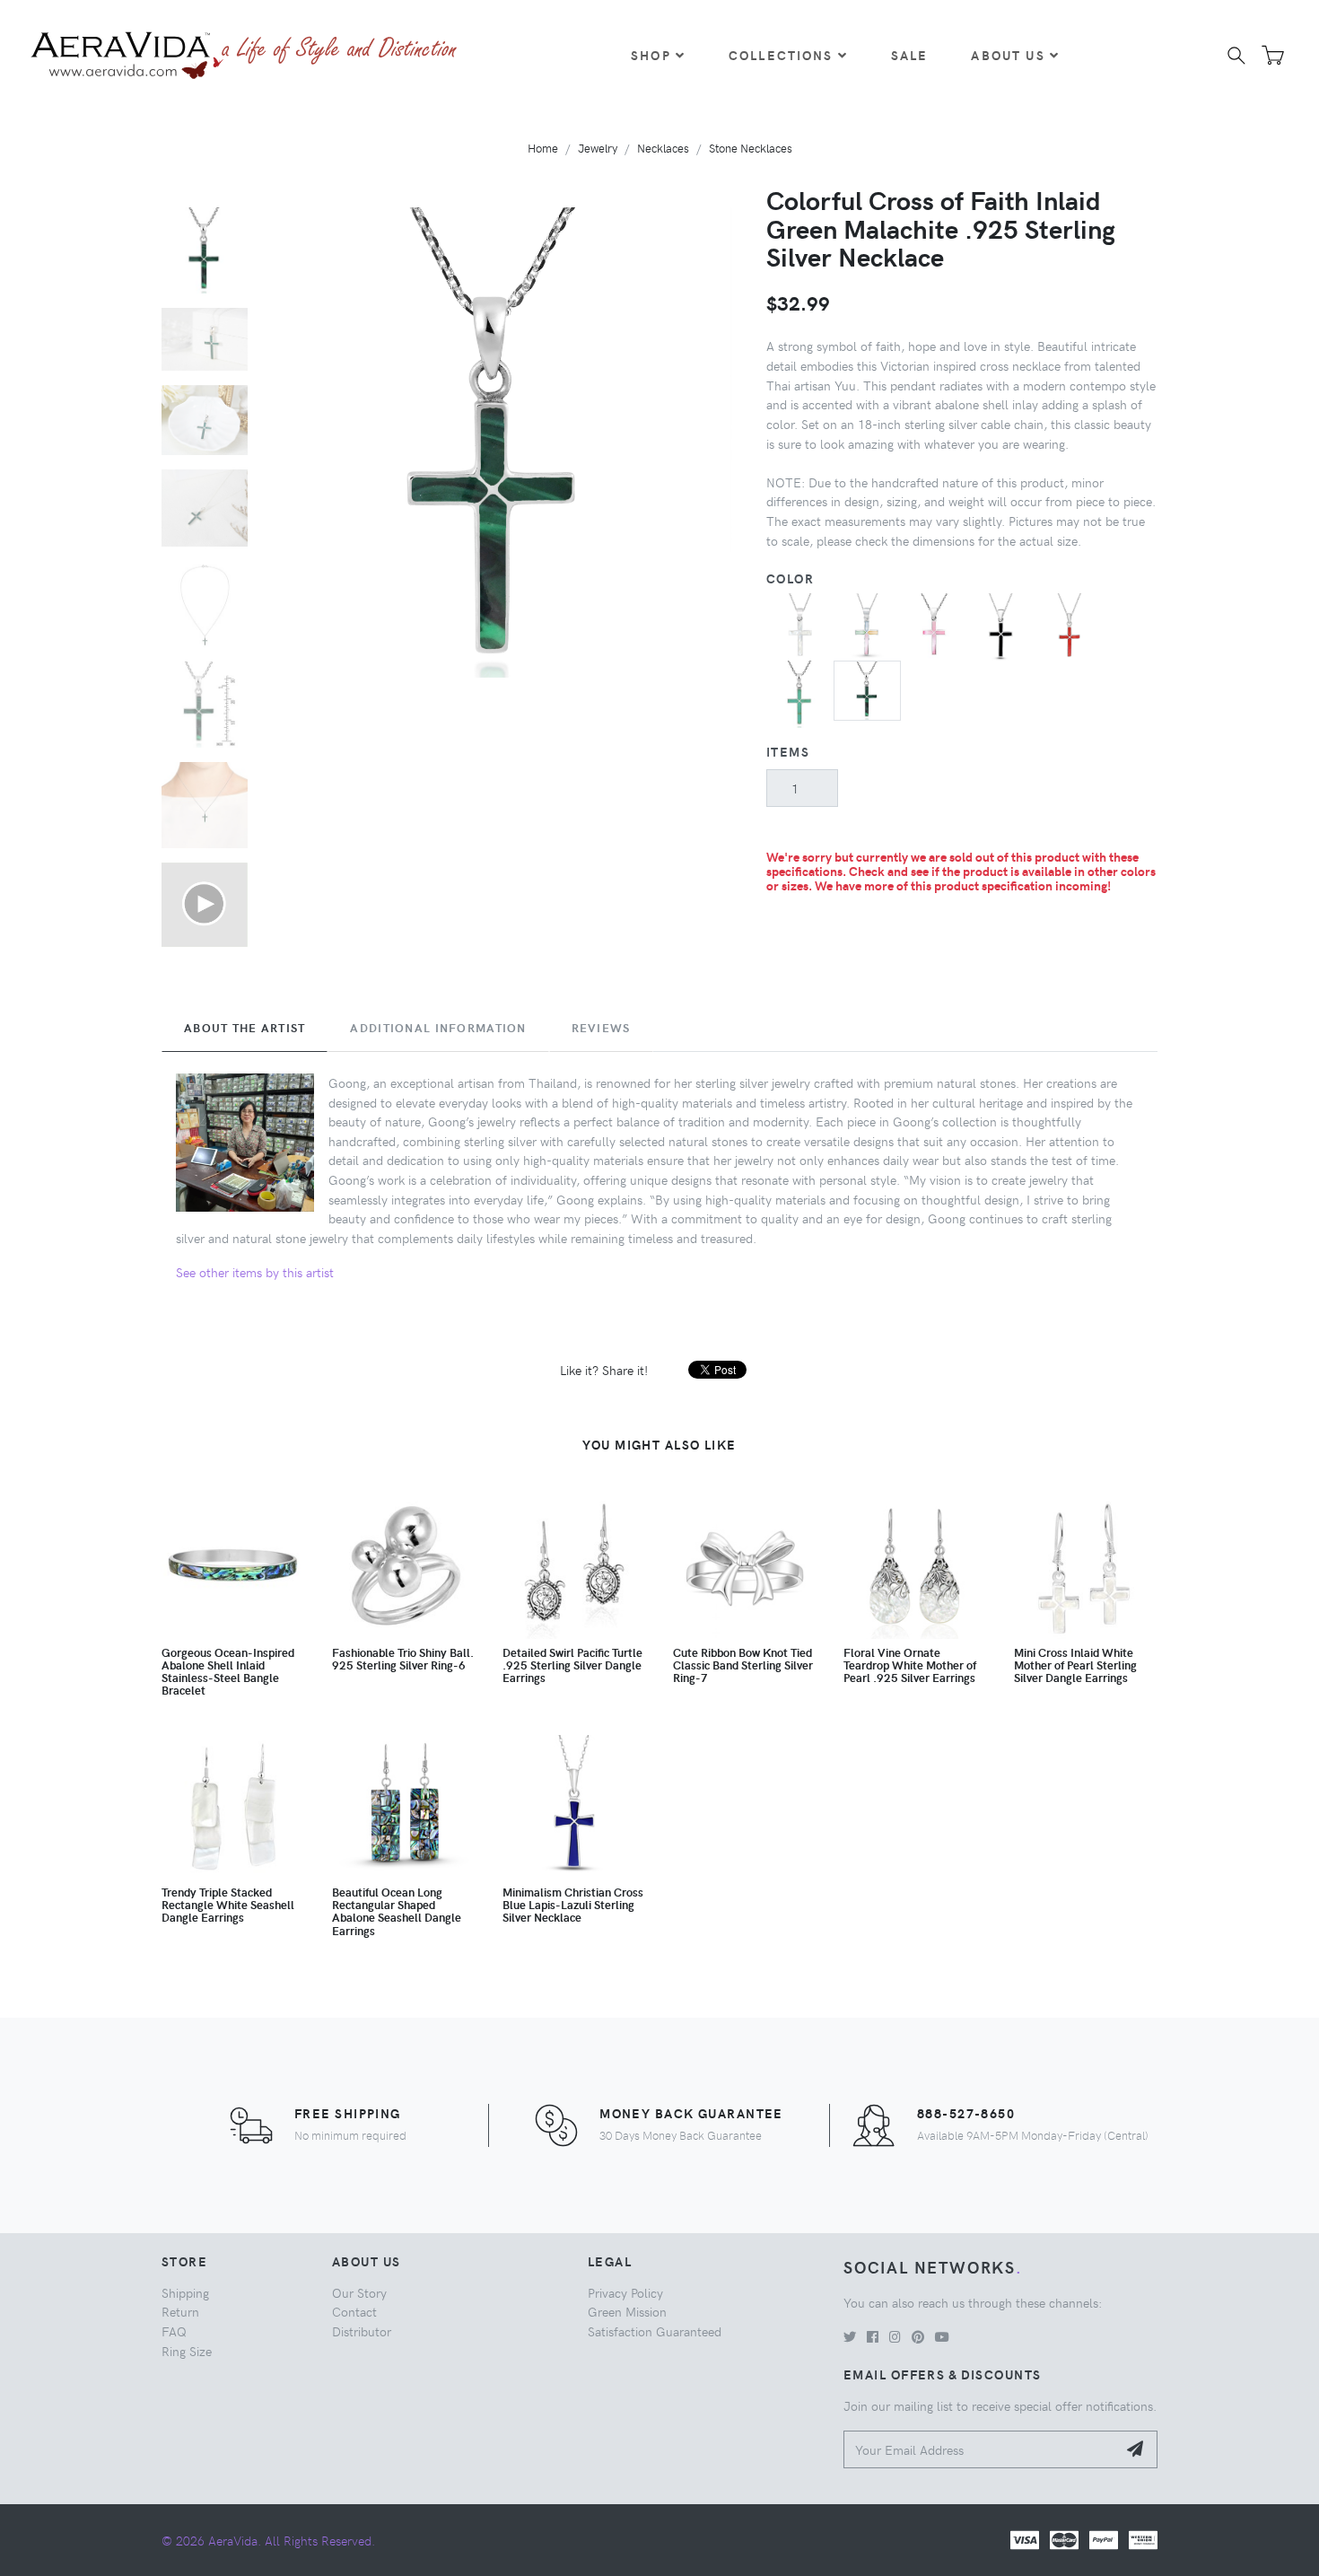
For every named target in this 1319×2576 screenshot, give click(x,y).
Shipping (185, 2292)
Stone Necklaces (751, 148)
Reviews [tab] (601, 1028)
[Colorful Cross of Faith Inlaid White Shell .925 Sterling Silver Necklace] (800, 625)
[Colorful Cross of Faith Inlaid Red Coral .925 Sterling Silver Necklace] (1069, 625)
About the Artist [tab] (245, 1028)
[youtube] (942, 2336)
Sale (910, 55)
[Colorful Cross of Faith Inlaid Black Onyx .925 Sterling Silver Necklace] (1002, 625)
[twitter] (850, 2336)
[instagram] (895, 2336)
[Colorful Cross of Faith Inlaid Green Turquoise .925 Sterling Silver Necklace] (800, 692)
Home (543, 148)
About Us (1008, 55)
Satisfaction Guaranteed (655, 2331)
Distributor (362, 2331)
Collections (781, 55)
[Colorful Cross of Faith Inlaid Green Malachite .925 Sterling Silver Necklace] (867, 688)
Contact (354, 2311)
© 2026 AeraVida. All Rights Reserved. (268, 2540)
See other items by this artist (255, 1272)
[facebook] (873, 2336)
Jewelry (598, 148)
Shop (651, 55)
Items (788, 751)
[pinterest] (918, 2336)
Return (180, 2311)
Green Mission (627, 2311)
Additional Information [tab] (438, 1028)
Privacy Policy (625, 2292)
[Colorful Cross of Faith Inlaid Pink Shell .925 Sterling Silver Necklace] (935, 625)
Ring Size (187, 2351)
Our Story (359, 2292)
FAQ (174, 2331)
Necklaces (663, 148)
